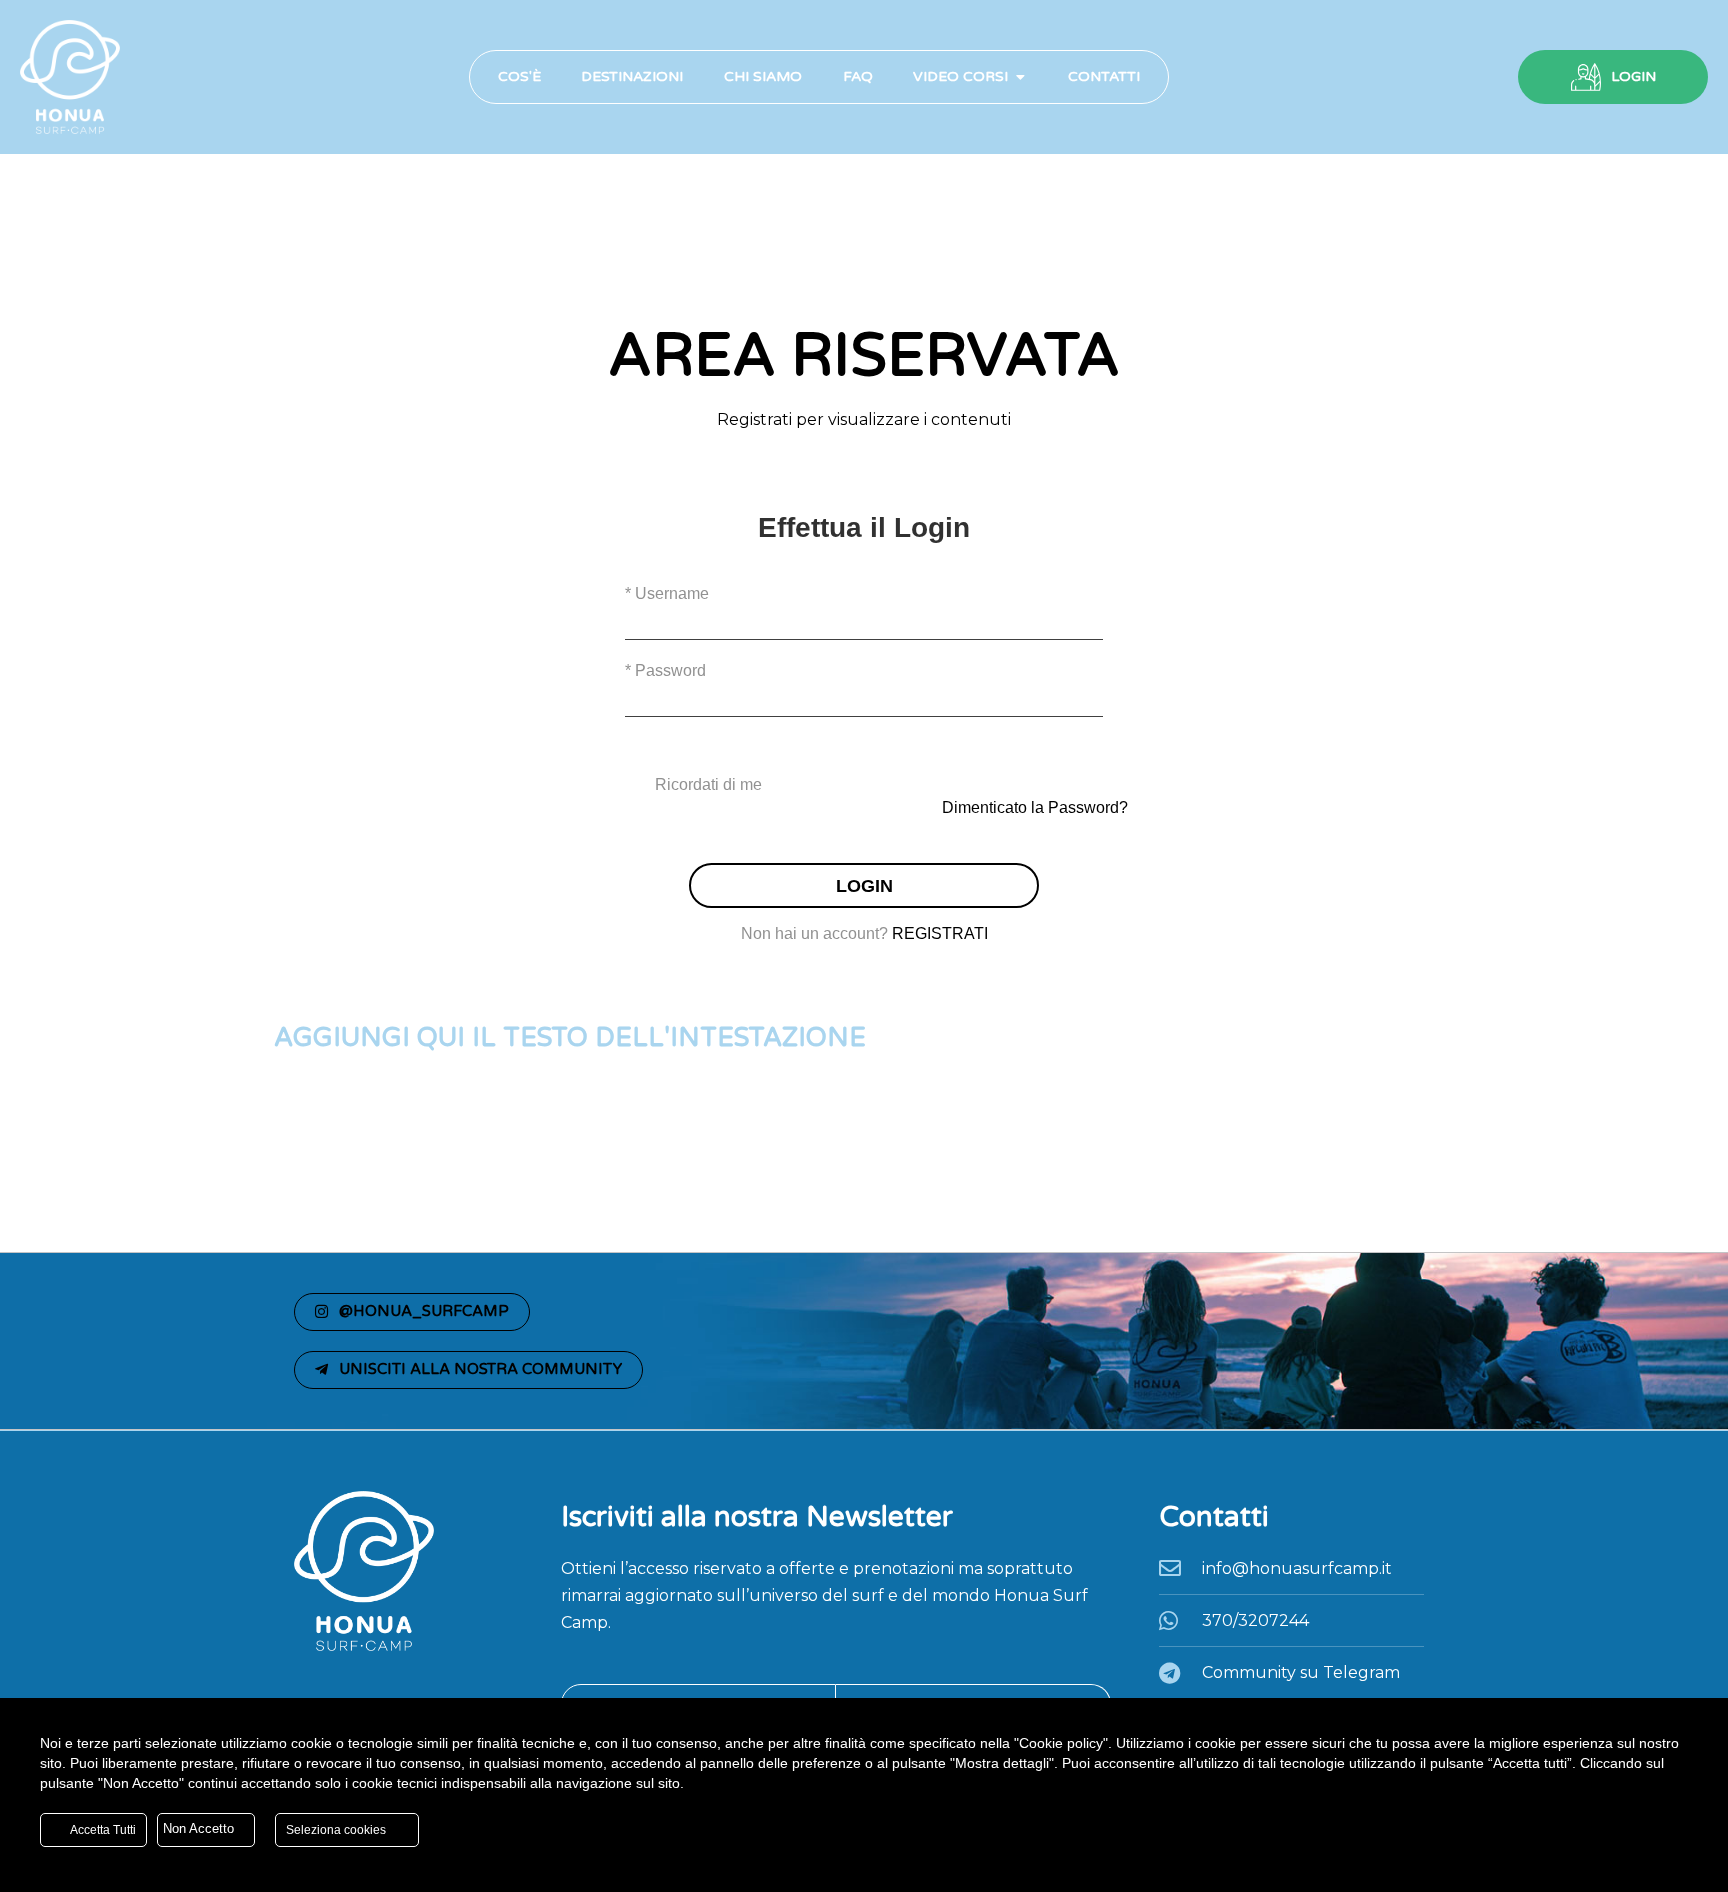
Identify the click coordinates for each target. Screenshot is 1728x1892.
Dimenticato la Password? (1035, 807)
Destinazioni (632, 76)
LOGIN (1633, 76)
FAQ (858, 76)
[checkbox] (864, 785)
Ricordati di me (708, 784)
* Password (665, 670)
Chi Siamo (763, 76)
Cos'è (519, 76)
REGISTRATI (940, 933)
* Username (667, 593)
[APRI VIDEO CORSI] (1020, 77)
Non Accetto (200, 1828)
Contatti (1104, 76)
